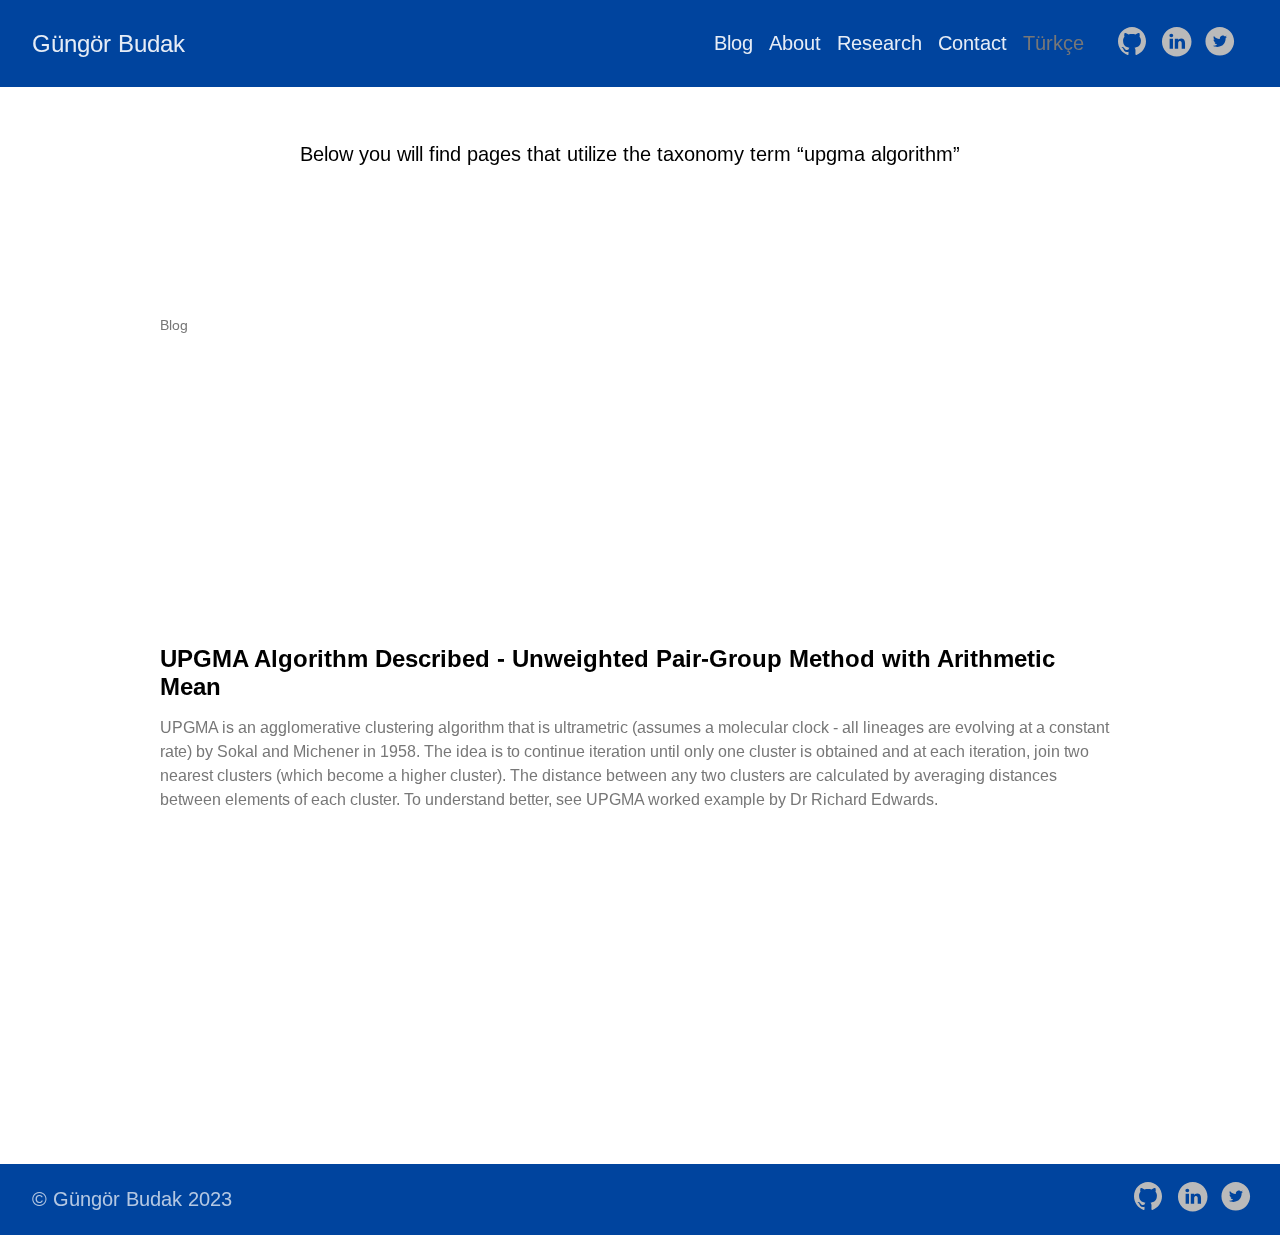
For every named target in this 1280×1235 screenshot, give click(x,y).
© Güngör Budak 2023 (132, 1199)
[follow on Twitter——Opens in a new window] (1224, 43)
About (795, 43)
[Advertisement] (640, 489)
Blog (733, 43)
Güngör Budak (108, 43)
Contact (972, 43)
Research (879, 43)
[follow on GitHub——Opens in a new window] (1136, 43)
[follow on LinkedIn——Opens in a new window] (1180, 43)
